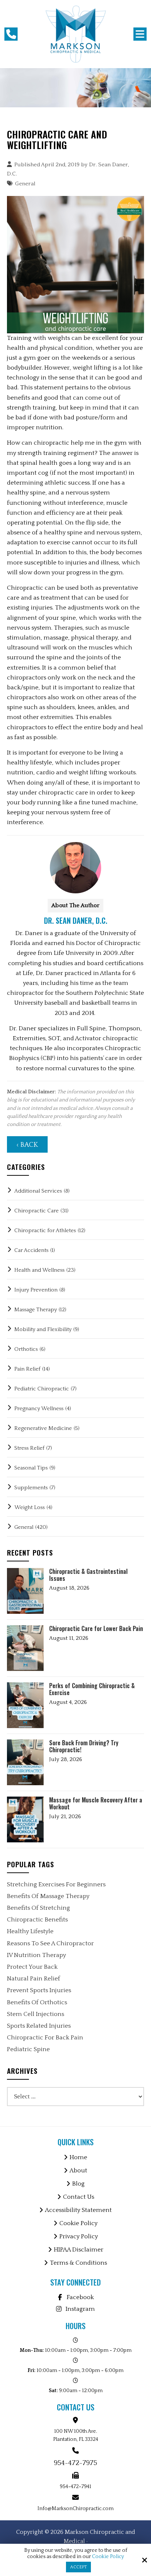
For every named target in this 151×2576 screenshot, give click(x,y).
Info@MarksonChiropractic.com (75, 2509)
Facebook (80, 2297)
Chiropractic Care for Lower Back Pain (96, 1629)
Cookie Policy (108, 2557)
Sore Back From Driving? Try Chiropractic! (84, 1746)
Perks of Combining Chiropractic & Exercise (92, 1689)
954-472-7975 (75, 2463)
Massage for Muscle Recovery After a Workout (96, 1804)
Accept (78, 2567)
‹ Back (27, 1145)
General (25, 184)
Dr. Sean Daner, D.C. (76, 920)
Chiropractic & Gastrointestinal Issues (88, 1575)
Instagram (80, 2309)
